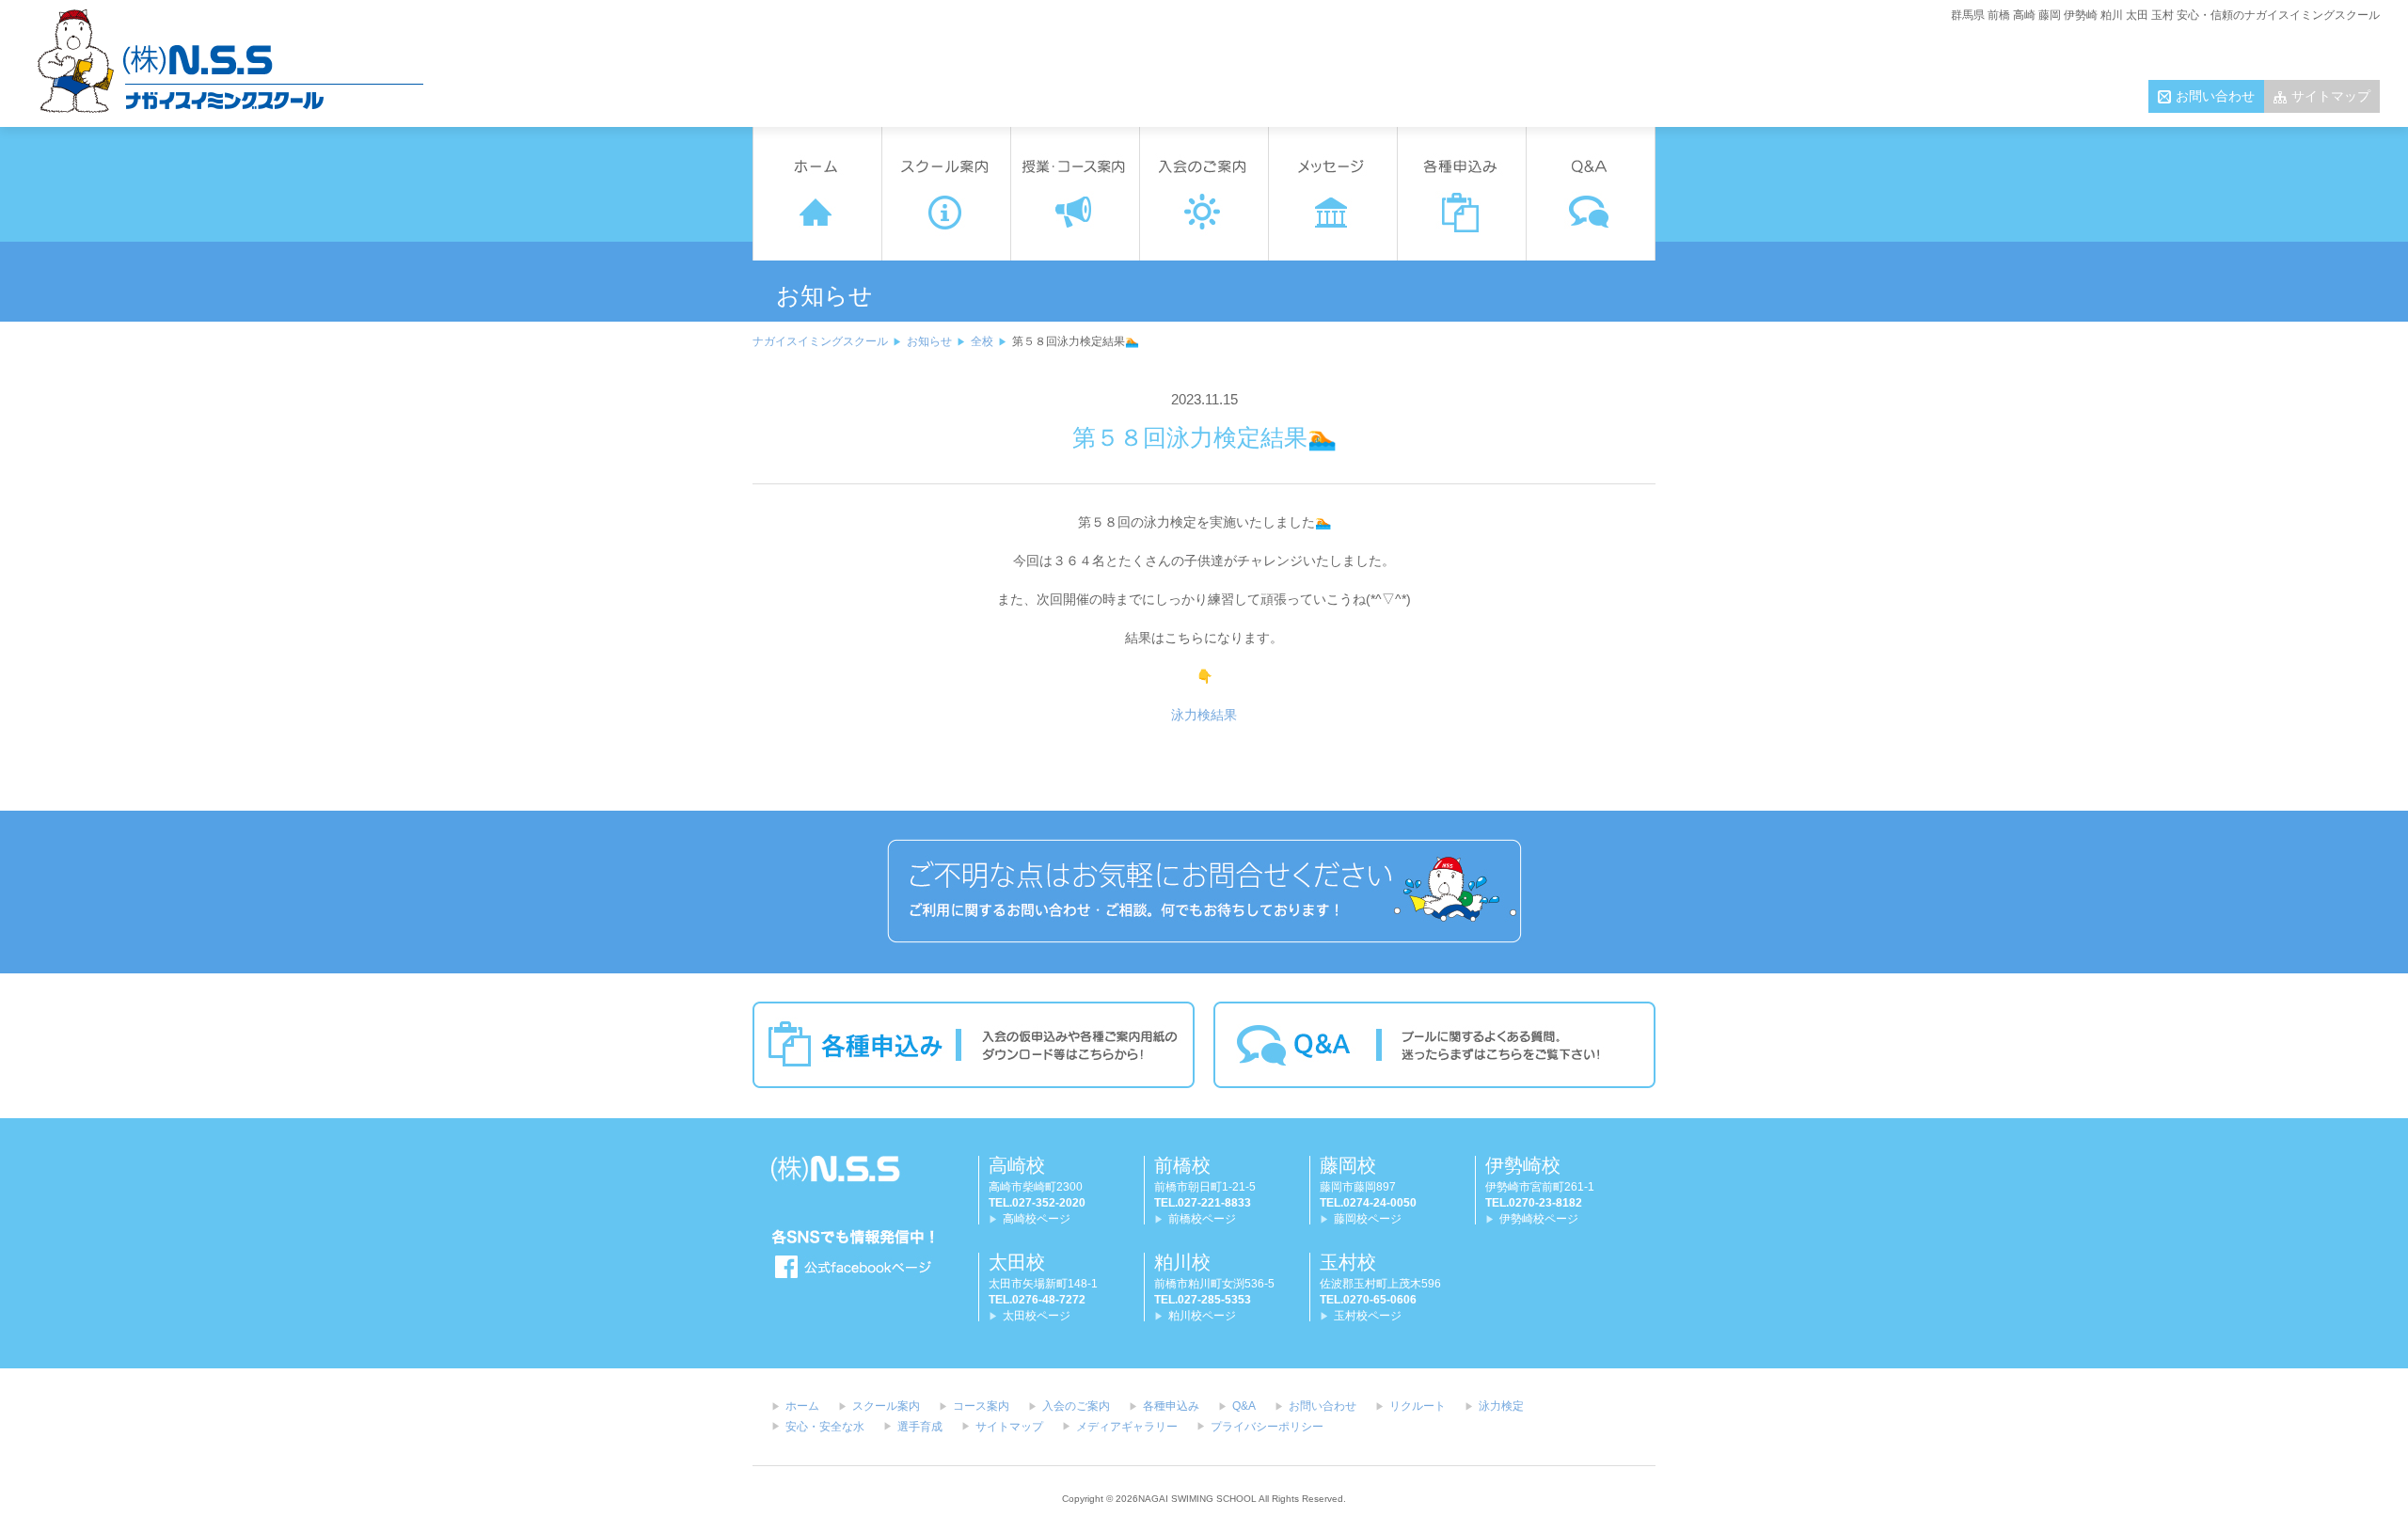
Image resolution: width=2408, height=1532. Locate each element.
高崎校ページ (1037, 1219)
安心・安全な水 (825, 1427)
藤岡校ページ (1368, 1219)
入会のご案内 (1076, 1406)
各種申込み (1171, 1406)
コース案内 (981, 1406)
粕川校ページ (1202, 1316)
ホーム (802, 1406)
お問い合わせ (2215, 96)
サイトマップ (2331, 96)
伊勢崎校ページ (1539, 1219)
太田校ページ (1037, 1316)
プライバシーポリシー (1267, 1427)
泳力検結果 (1204, 715)
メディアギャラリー (1127, 1427)
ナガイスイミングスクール (820, 341)
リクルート (1418, 1406)
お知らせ (929, 341)
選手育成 (920, 1427)
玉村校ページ (1368, 1316)
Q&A (1244, 1406)
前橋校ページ (1202, 1219)
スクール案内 (886, 1406)
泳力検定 (1501, 1406)
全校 (982, 341)
